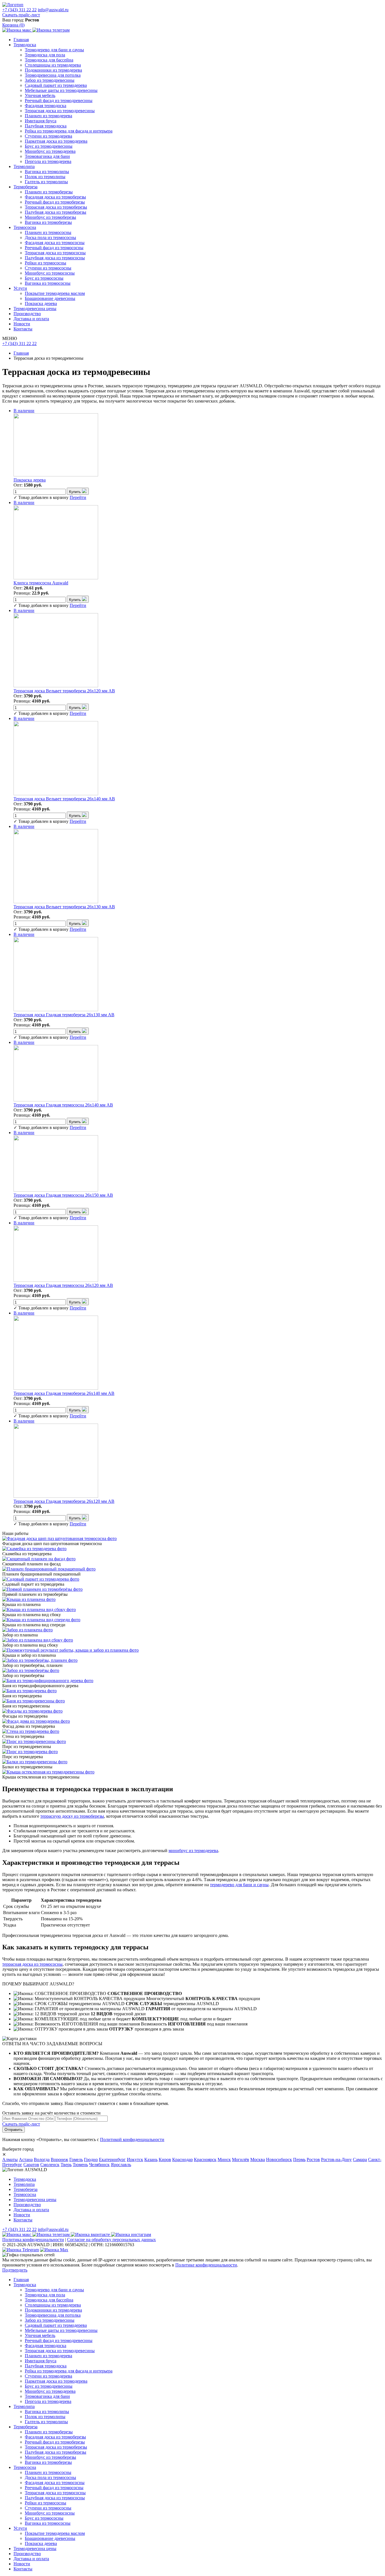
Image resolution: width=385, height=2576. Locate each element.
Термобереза (26, 187)
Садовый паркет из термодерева (56, 85)
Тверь (66, 2165)
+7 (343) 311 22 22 (19, 10)
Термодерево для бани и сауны (54, 50)
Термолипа (24, 166)
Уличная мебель (40, 95)
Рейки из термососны (46, 263)
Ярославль (121, 2165)
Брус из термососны (44, 278)
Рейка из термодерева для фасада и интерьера (69, 131)
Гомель (76, 2159)
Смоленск (50, 2165)
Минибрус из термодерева (50, 151)
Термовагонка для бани (47, 156)
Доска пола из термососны (50, 238)
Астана (26, 2159)
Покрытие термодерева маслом (55, 293)
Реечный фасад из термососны (54, 248)
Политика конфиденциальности (33, 2240)
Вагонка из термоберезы (48, 222)
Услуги (20, 288)
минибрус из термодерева (193, 1851)
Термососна (25, 227)
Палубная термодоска (46, 126)
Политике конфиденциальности (206, 2265)
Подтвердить (15, 2270)
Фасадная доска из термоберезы (55, 197)
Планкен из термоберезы (49, 192)
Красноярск (205, 2159)
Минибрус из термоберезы (50, 217)
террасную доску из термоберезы (72, 1816)
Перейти (78, 497)
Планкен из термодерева (48, 116)
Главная (21, 40)
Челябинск (99, 2165)
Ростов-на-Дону (336, 2159)
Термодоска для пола (45, 55)
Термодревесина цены (35, 309)
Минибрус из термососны (50, 273)
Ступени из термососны (48, 268)
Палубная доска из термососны (55, 258)
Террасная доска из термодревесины (60, 111)
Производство (27, 314)
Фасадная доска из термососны (55, 243)
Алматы (10, 2159)
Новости (22, 324)
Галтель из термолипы (46, 182)
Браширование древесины (50, 298)
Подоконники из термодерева (53, 70)
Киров (165, 2159)
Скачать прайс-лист (21, 15)
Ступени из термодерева (48, 136)
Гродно (91, 2159)
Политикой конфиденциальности (132, 2139)
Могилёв (241, 2159)
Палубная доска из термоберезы (56, 212)
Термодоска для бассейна (49, 60)
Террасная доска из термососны (55, 253)
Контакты (23, 329)
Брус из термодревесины (49, 146)
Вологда (42, 2159)
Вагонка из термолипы (47, 172)
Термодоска (25, 45)
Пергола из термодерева (48, 161)
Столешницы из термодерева (53, 65)
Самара (360, 2159)
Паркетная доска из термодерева (56, 141)
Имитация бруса (41, 121)
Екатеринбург (112, 2159)
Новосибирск (279, 2159)
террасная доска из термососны (32, 1964)
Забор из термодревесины (50, 80)
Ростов (313, 2159)
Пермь (299, 2159)
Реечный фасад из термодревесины (59, 100)
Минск (224, 2159)
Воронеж (59, 2159)
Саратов (31, 2165)
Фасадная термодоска (46, 106)
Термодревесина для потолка (53, 75)
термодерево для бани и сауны (239, 1885)
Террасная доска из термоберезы (56, 207)
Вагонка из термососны (48, 283)
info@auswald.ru (53, 10)
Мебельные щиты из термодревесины (61, 90)
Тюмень (80, 2165)
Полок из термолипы (45, 177)
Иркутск (135, 2159)
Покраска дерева (41, 303)
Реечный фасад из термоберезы (55, 202)
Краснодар (182, 2159)
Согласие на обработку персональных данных (111, 2240)
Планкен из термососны (48, 232)
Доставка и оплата (31, 319)
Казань (151, 2159)
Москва (258, 2159)
